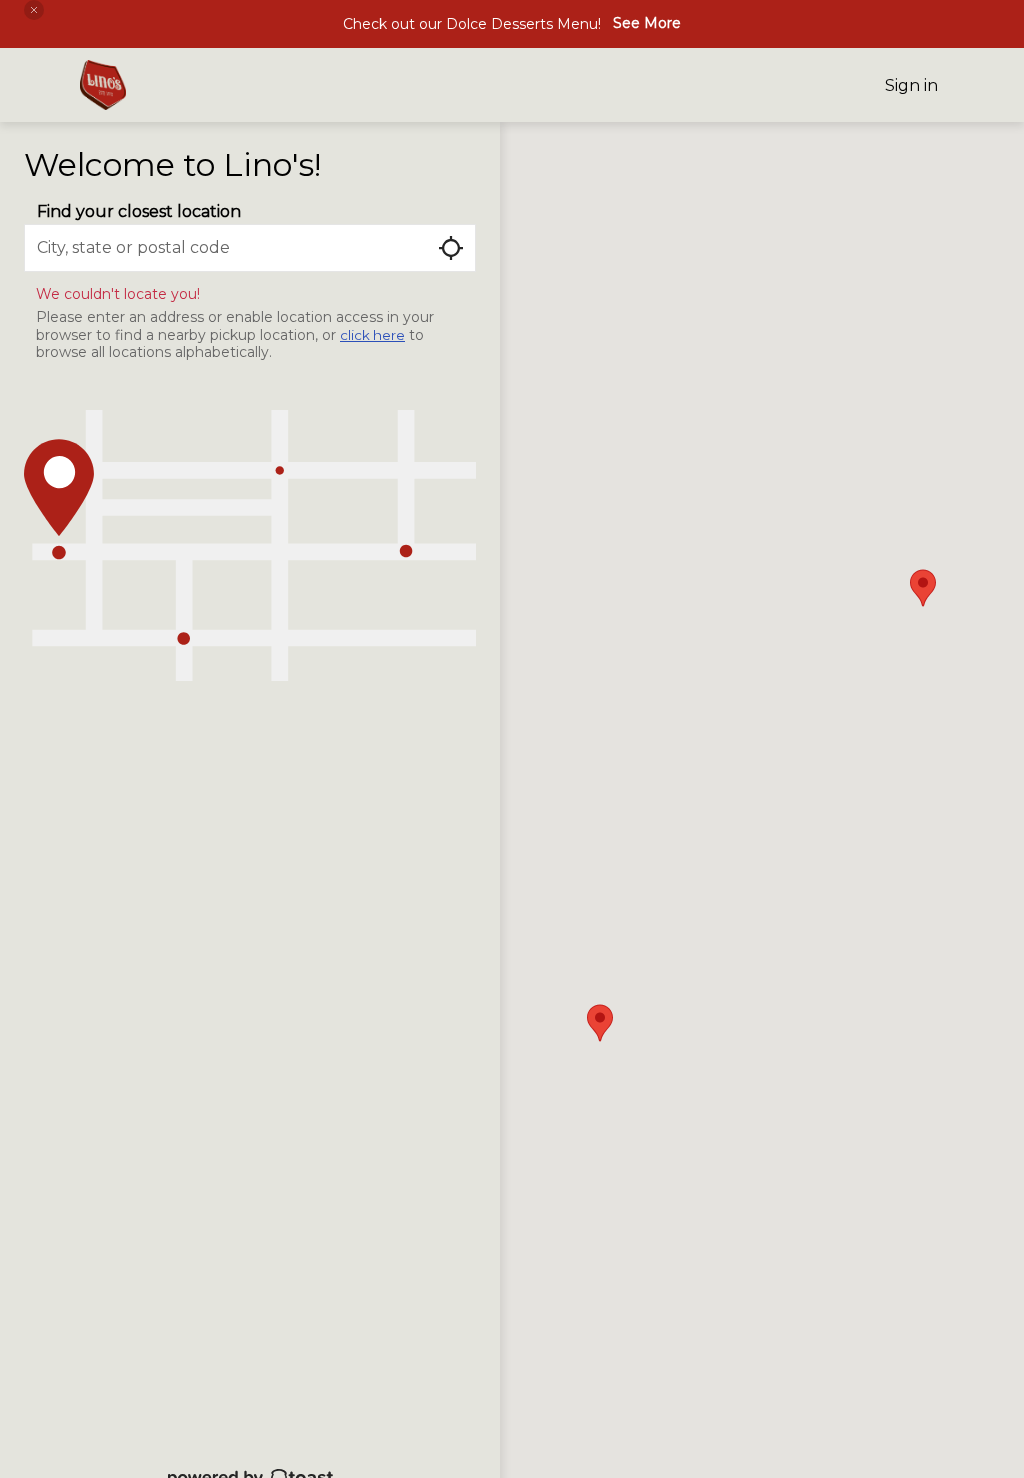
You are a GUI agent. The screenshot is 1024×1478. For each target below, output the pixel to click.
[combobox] (250, 248)
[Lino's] (103, 85)
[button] (34, 10)
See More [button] (647, 23)
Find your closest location (139, 211)
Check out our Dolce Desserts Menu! (472, 24)
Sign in (911, 85)
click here (372, 335)
